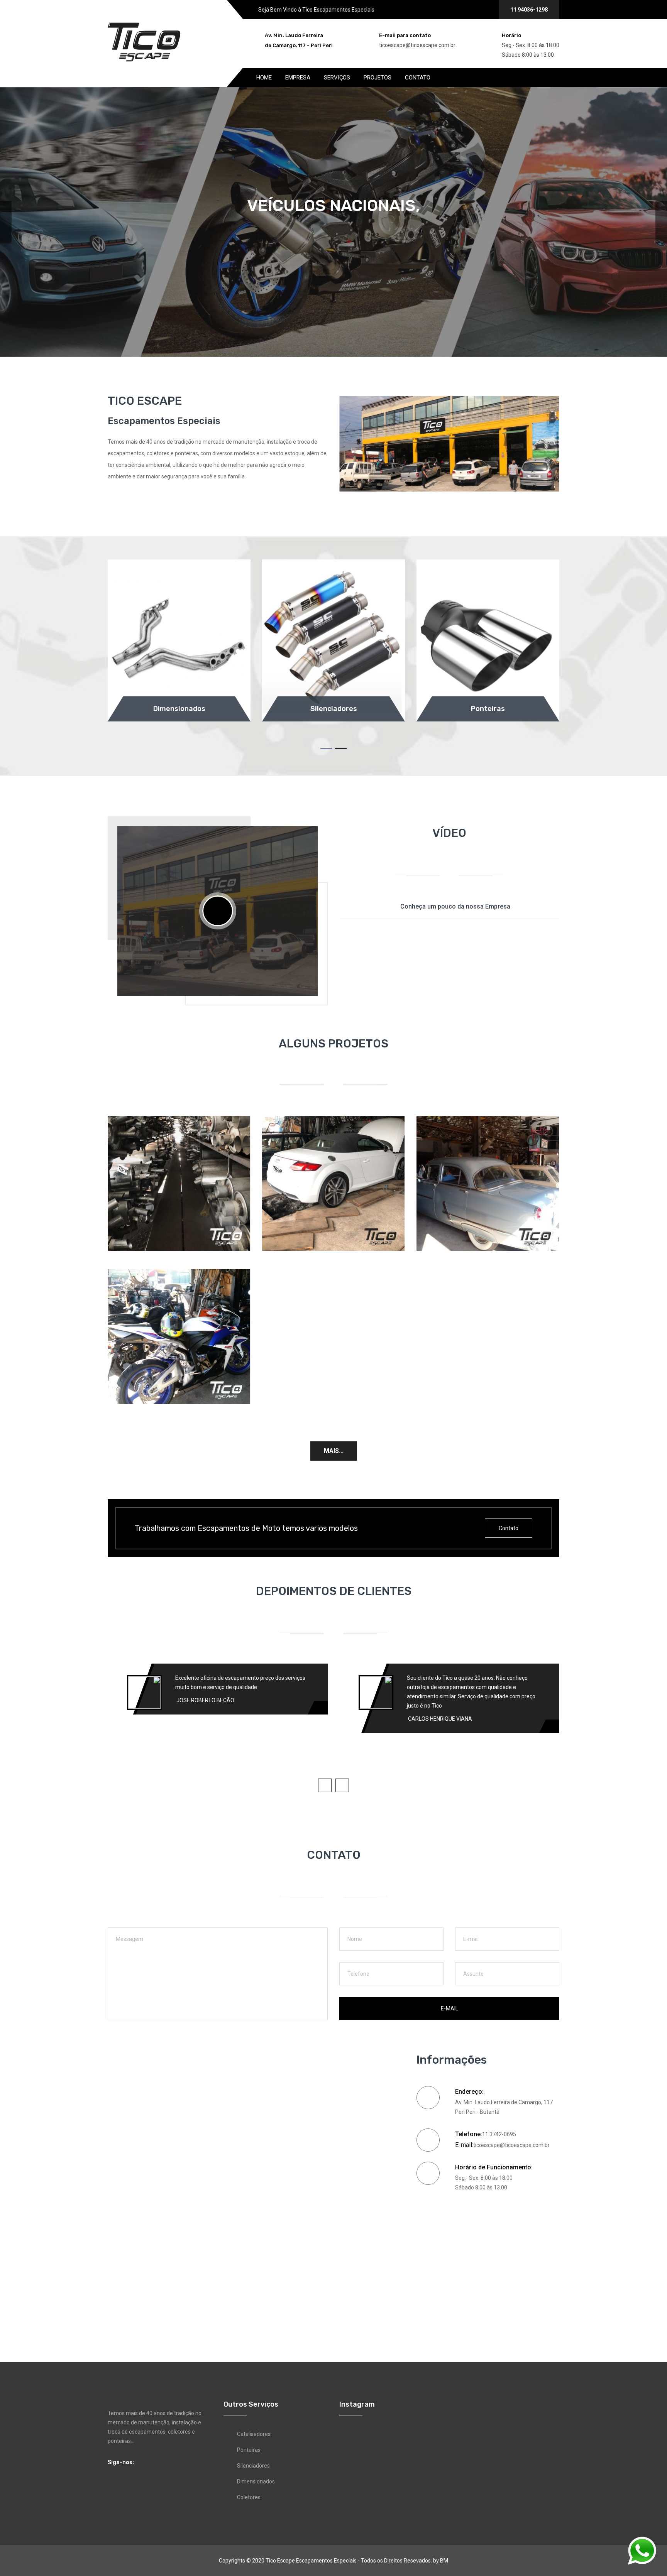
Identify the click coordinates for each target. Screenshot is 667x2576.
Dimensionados (256, 2481)
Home (264, 78)
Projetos (378, 78)
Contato (418, 78)
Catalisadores (254, 2434)
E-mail (449, 2008)
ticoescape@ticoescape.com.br (417, 45)
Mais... (334, 1451)
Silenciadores (253, 2466)
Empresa (298, 78)
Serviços (337, 78)
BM (444, 2561)
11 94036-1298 (529, 10)
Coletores (249, 2497)
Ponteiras (249, 2450)
